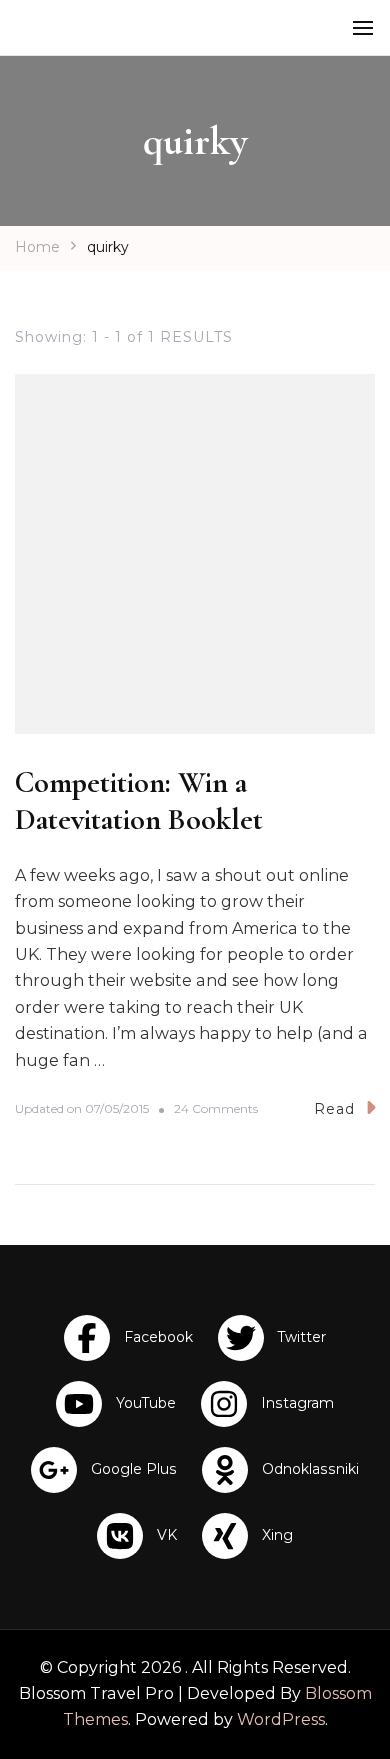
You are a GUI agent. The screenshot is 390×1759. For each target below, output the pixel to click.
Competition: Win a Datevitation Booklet (139, 801)
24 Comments (216, 1109)
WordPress (281, 1719)
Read (334, 1109)
